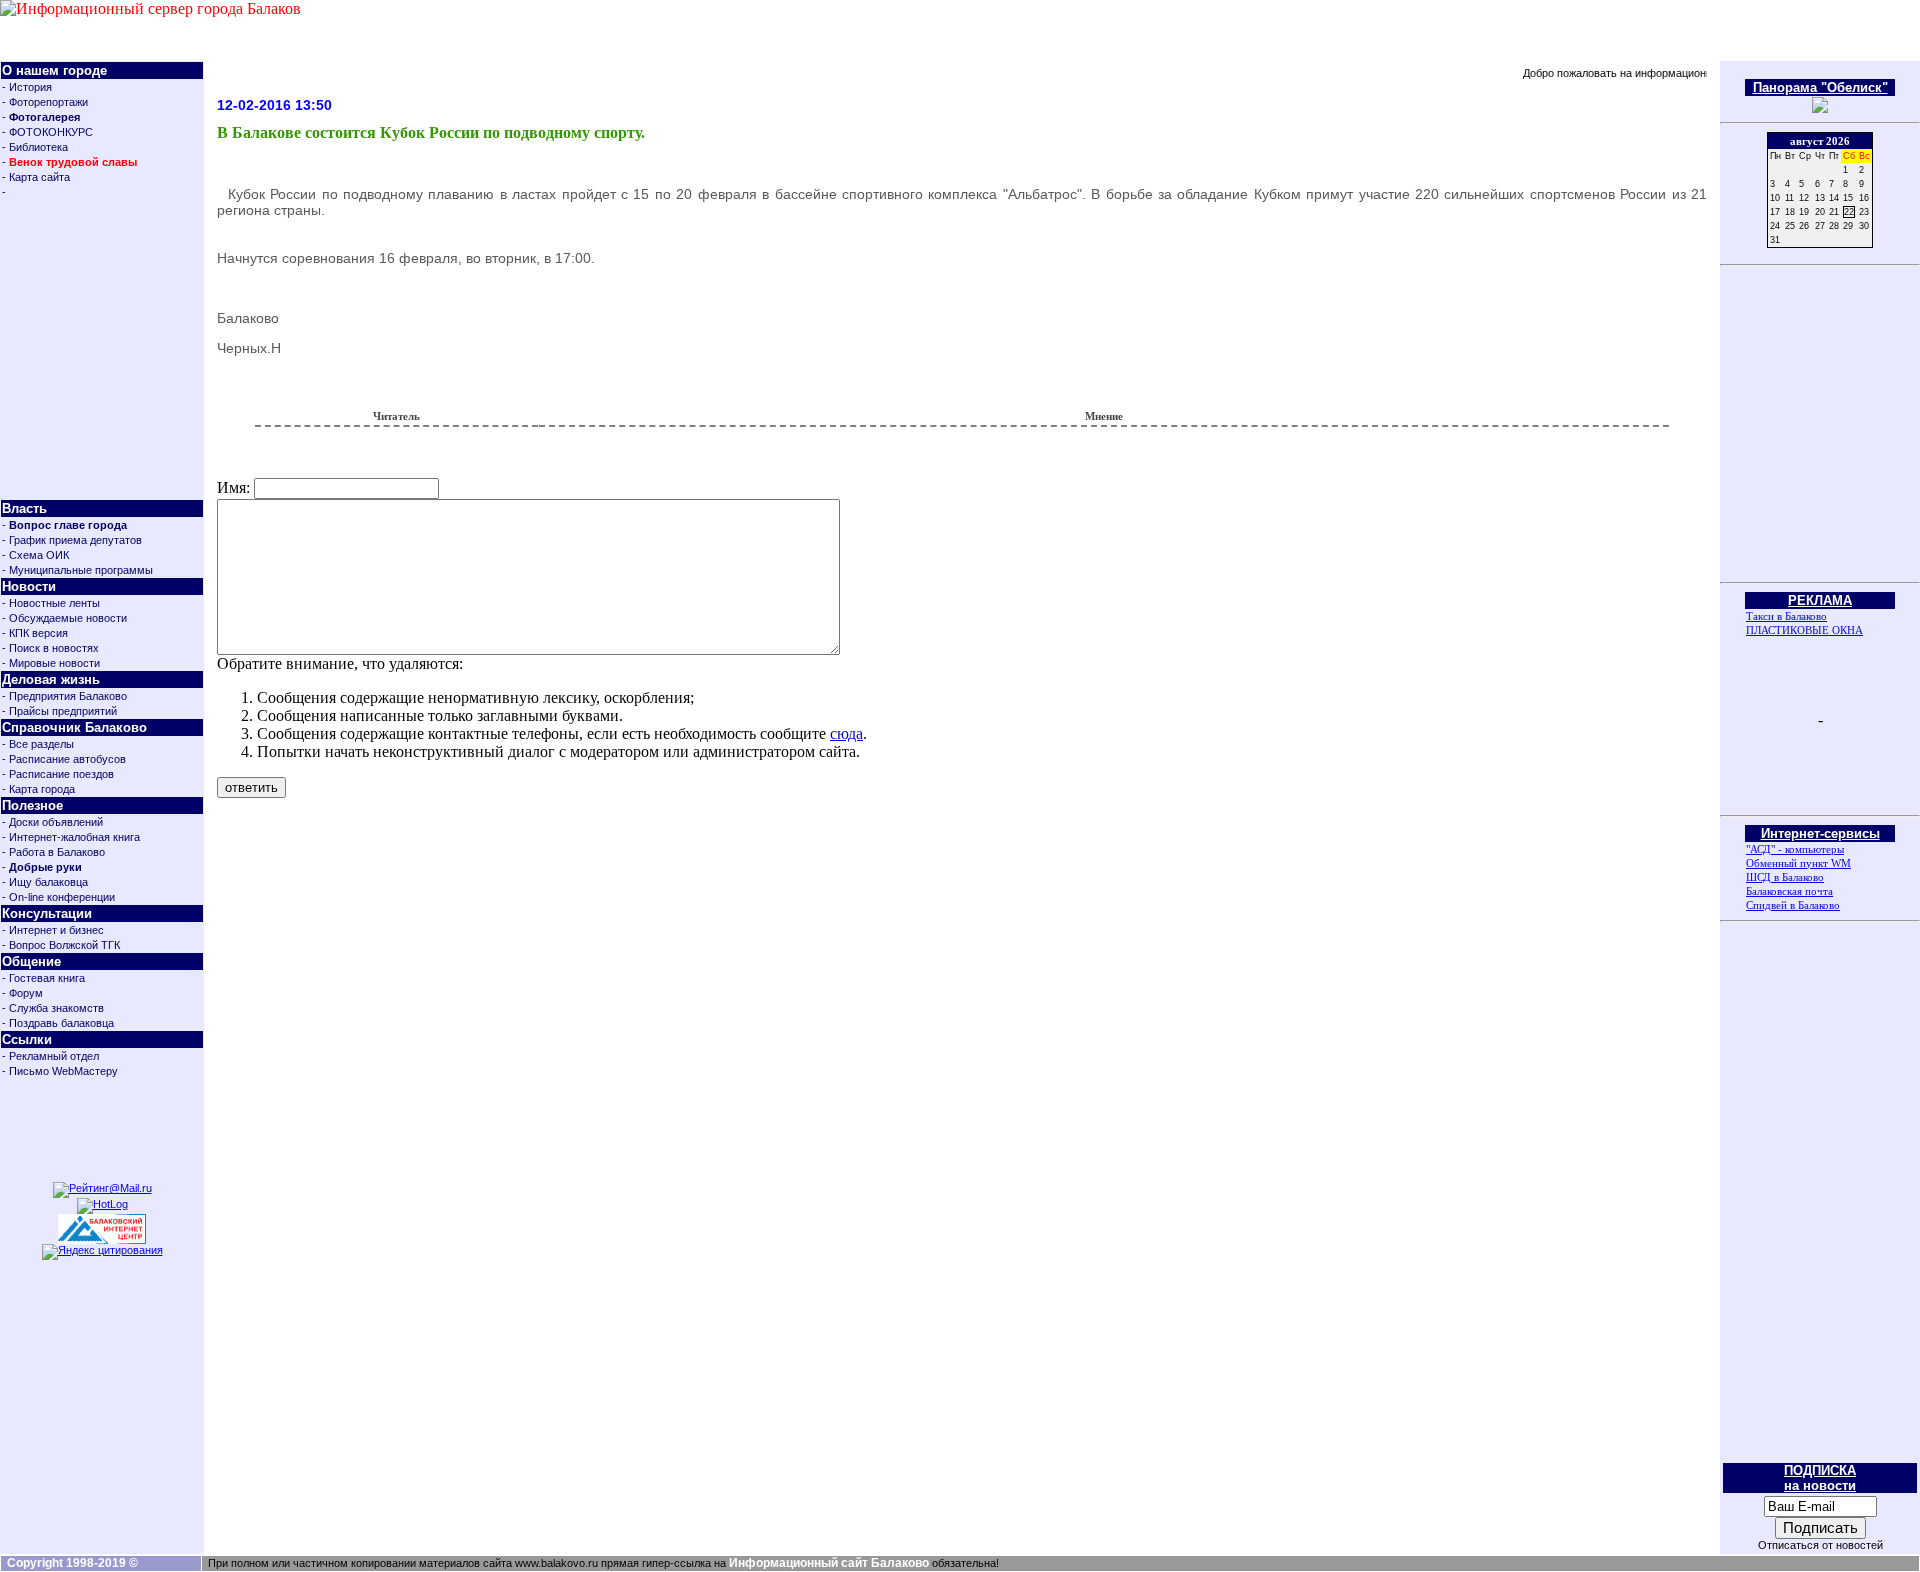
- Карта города (38, 789)
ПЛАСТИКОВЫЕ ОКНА (1804, 630)
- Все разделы (38, 744)
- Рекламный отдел (50, 1056)
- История (27, 87)
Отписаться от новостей (1820, 1545)
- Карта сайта (36, 177)
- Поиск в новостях (50, 648)
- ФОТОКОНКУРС (47, 132)
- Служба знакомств (53, 1008)
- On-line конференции (58, 897)
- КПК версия (35, 633)
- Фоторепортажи (45, 102)
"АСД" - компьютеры (1795, 849)
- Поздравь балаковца (58, 1023)
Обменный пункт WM (1798, 863)
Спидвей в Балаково (1793, 905)
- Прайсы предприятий (59, 711)
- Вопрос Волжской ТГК (61, 945)
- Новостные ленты (51, 603)
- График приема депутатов (72, 540)
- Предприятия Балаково (64, 696)
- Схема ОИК (35, 555)
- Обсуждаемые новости (64, 618)
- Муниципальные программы (77, 570)
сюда (846, 733)
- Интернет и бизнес (53, 930)
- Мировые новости (51, 663)
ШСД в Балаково (1785, 877)
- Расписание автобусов (64, 759)
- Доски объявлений (52, 822)
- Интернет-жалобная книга (71, 837)
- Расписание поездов (58, 774)
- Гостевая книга (43, 978)
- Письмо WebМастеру (60, 1071)
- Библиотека (35, 147)
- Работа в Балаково (53, 852)
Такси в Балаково (1786, 616)
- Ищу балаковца (45, 882)
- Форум (22, 993)
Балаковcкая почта (1789, 891)
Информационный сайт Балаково (829, 1563)
